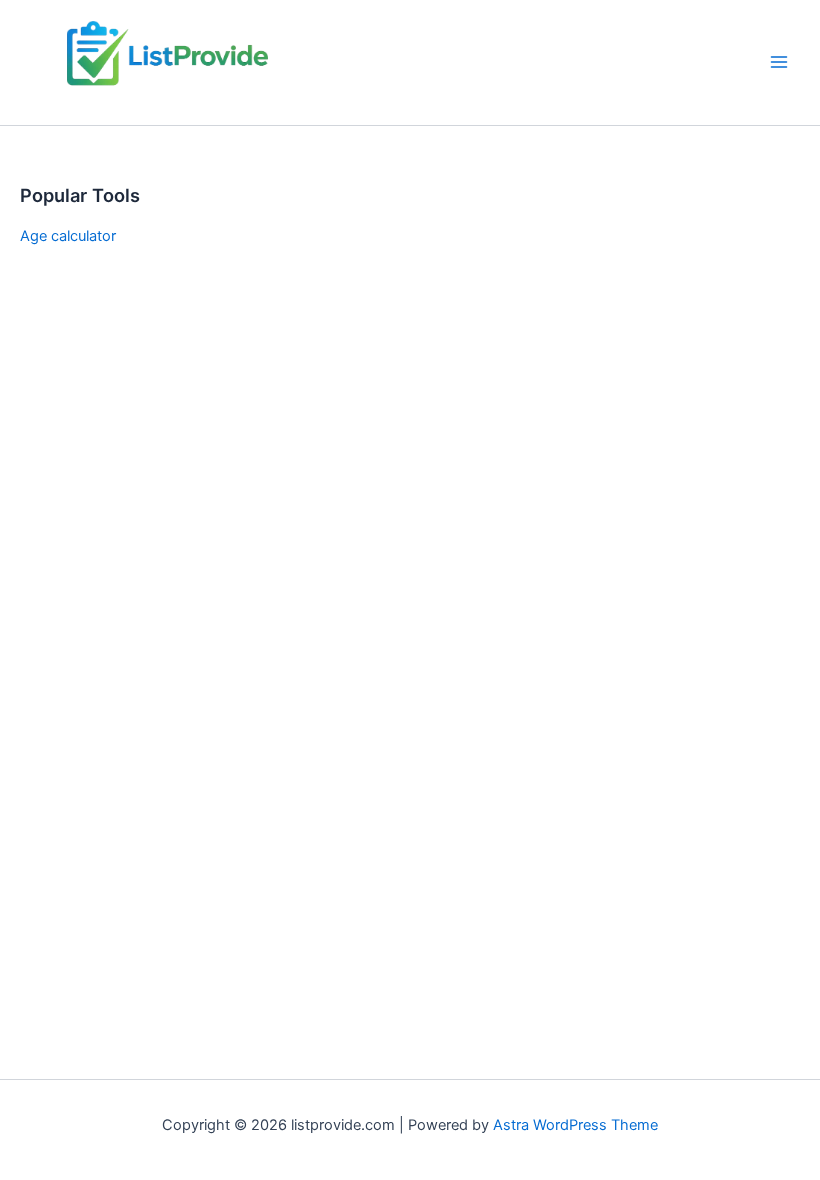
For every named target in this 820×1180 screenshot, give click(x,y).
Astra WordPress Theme (575, 1125)
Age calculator (68, 236)
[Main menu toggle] (779, 62)
